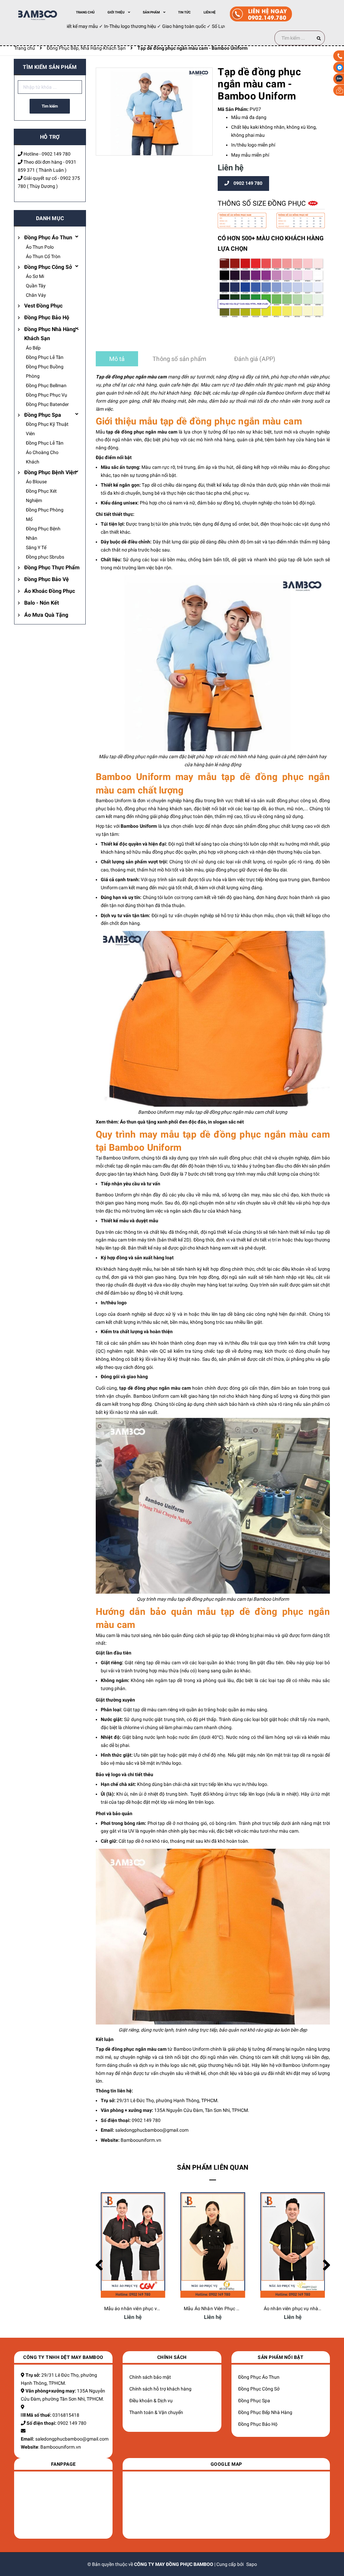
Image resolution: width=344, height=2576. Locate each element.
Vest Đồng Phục (43, 306)
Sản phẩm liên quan (213, 2167)
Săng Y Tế (36, 547)
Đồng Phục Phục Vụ (47, 395)
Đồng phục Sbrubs (45, 557)
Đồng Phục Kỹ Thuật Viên (47, 429)
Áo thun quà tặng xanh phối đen (154, 1122)
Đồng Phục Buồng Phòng (45, 371)
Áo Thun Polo (40, 247)
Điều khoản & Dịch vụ (151, 2401)
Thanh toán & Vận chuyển (156, 2412)
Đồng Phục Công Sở (48, 267)
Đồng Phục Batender (47, 404)
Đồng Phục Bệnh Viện (50, 472)
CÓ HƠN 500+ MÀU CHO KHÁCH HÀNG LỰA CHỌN (271, 243)
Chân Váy (36, 295)
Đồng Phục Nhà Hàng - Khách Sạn (52, 334)
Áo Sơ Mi (35, 276)
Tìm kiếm (50, 106)
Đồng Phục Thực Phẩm (52, 567)
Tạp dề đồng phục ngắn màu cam (131, 377)
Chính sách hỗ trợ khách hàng (160, 2389)
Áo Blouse (36, 482)
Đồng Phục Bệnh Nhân (43, 533)
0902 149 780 (56, 154)
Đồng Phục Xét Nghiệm (41, 496)
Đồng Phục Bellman (46, 385)
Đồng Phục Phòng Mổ (45, 515)
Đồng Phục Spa (43, 415)
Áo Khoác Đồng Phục (50, 591)
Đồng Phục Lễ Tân (45, 357)
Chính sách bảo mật (150, 2377)
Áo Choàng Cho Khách (42, 457)
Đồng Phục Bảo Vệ (47, 579)
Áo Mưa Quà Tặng (46, 615)
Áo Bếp (33, 348)
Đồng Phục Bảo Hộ (47, 317)
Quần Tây (36, 286)
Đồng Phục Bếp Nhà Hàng (265, 2412)
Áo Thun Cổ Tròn (43, 256)
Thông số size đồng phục (263, 203)
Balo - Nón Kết (41, 603)
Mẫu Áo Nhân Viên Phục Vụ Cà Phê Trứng (148, 2308)
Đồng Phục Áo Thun (48, 237)
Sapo (252, 2564)
